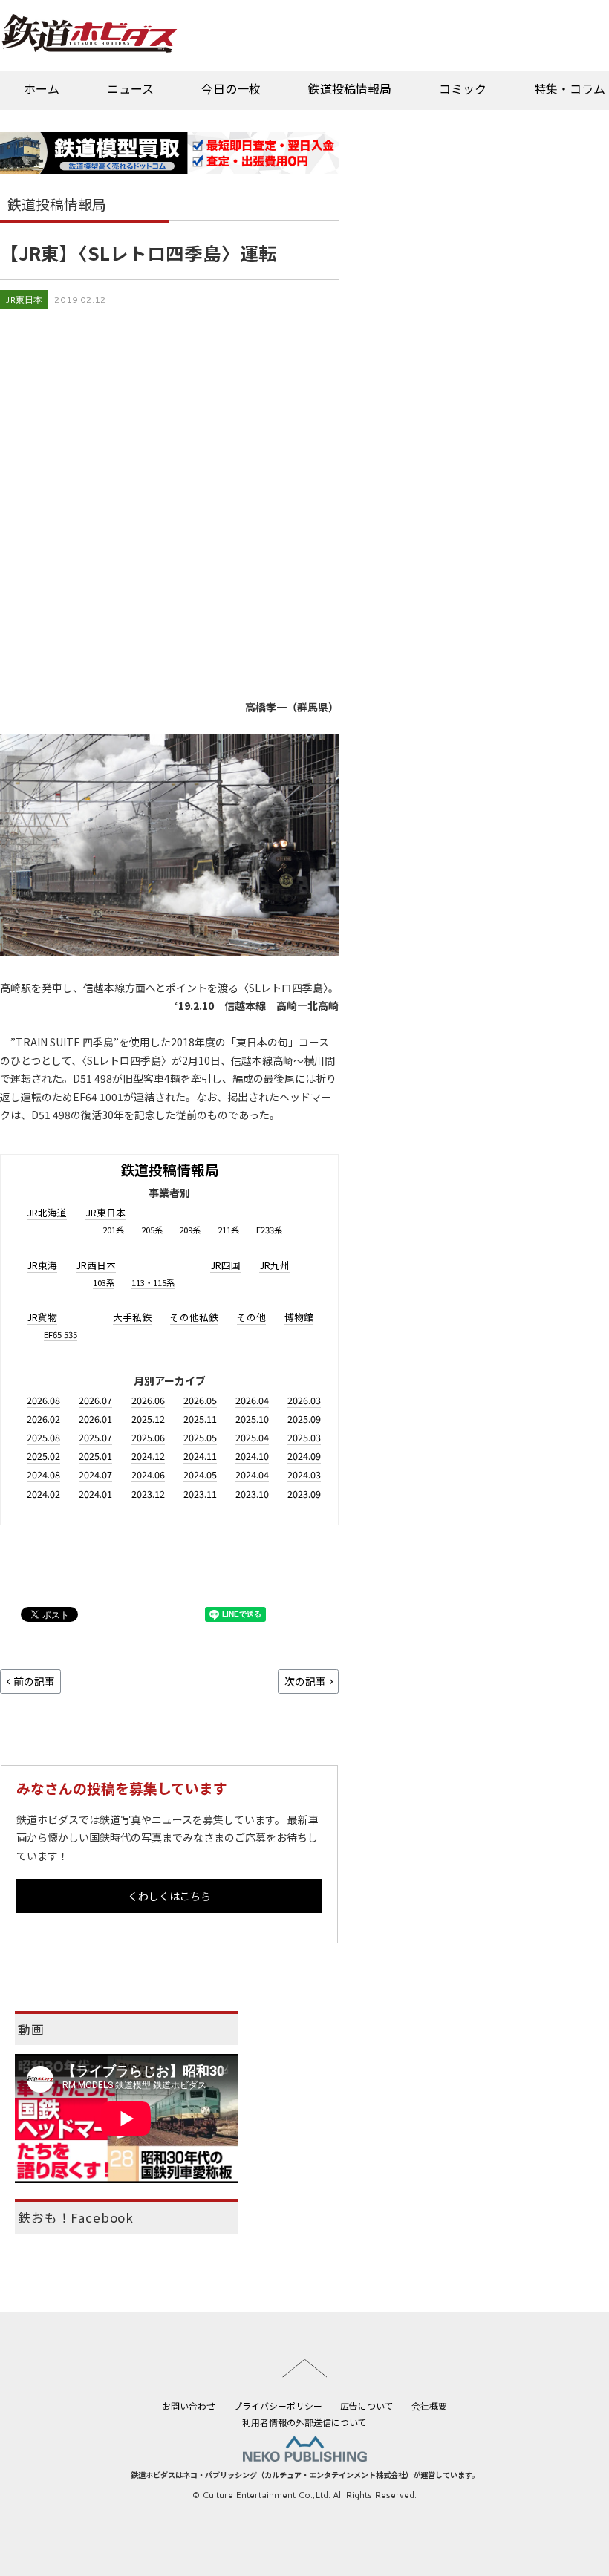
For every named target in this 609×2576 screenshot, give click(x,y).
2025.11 (200, 1419)
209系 (190, 1230)
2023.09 (304, 1494)
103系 (104, 1282)
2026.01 (95, 1419)
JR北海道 (47, 1212)
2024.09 (304, 1456)
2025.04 (252, 1437)
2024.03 (304, 1474)
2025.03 (304, 1437)
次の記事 (305, 1681)
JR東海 (42, 1265)
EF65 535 (61, 1334)
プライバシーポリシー (278, 2406)
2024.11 (200, 1456)
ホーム (42, 88)
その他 (251, 1317)
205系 (152, 1230)
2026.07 (95, 1400)
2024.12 (148, 1456)
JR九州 (274, 1265)
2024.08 (43, 1474)
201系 (113, 1230)
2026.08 (43, 1400)
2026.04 (252, 1400)
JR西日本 (96, 1265)
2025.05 (200, 1437)
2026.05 (200, 1400)
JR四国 (225, 1265)
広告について (367, 2406)
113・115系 (153, 1282)
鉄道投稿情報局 (350, 88)
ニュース (130, 88)
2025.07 (95, 1437)
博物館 (299, 1317)
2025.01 (95, 1456)
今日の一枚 (231, 88)
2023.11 (200, 1494)
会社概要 (429, 2406)
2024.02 (43, 1494)
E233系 (269, 1230)
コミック (463, 88)
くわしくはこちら (169, 1896)
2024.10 (252, 1456)
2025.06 (148, 1437)
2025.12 (148, 1419)
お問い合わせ (189, 2406)
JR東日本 (24, 300)
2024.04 (252, 1474)
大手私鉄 (132, 1317)
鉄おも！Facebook (76, 2217)
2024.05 (200, 1474)
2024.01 (95, 1494)
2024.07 (95, 1474)
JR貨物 (42, 1317)
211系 (228, 1230)
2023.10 (252, 1494)
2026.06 (148, 1400)
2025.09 (304, 1419)
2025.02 (43, 1456)
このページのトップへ (304, 2364)
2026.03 (304, 1400)
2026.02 (43, 1419)
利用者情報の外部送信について (304, 2422)
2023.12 (148, 1494)
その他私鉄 (194, 1317)
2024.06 (148, 1474)
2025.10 (252, 1419)
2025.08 (43, 1437)
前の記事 (34, 1681)
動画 (31, 2029)
